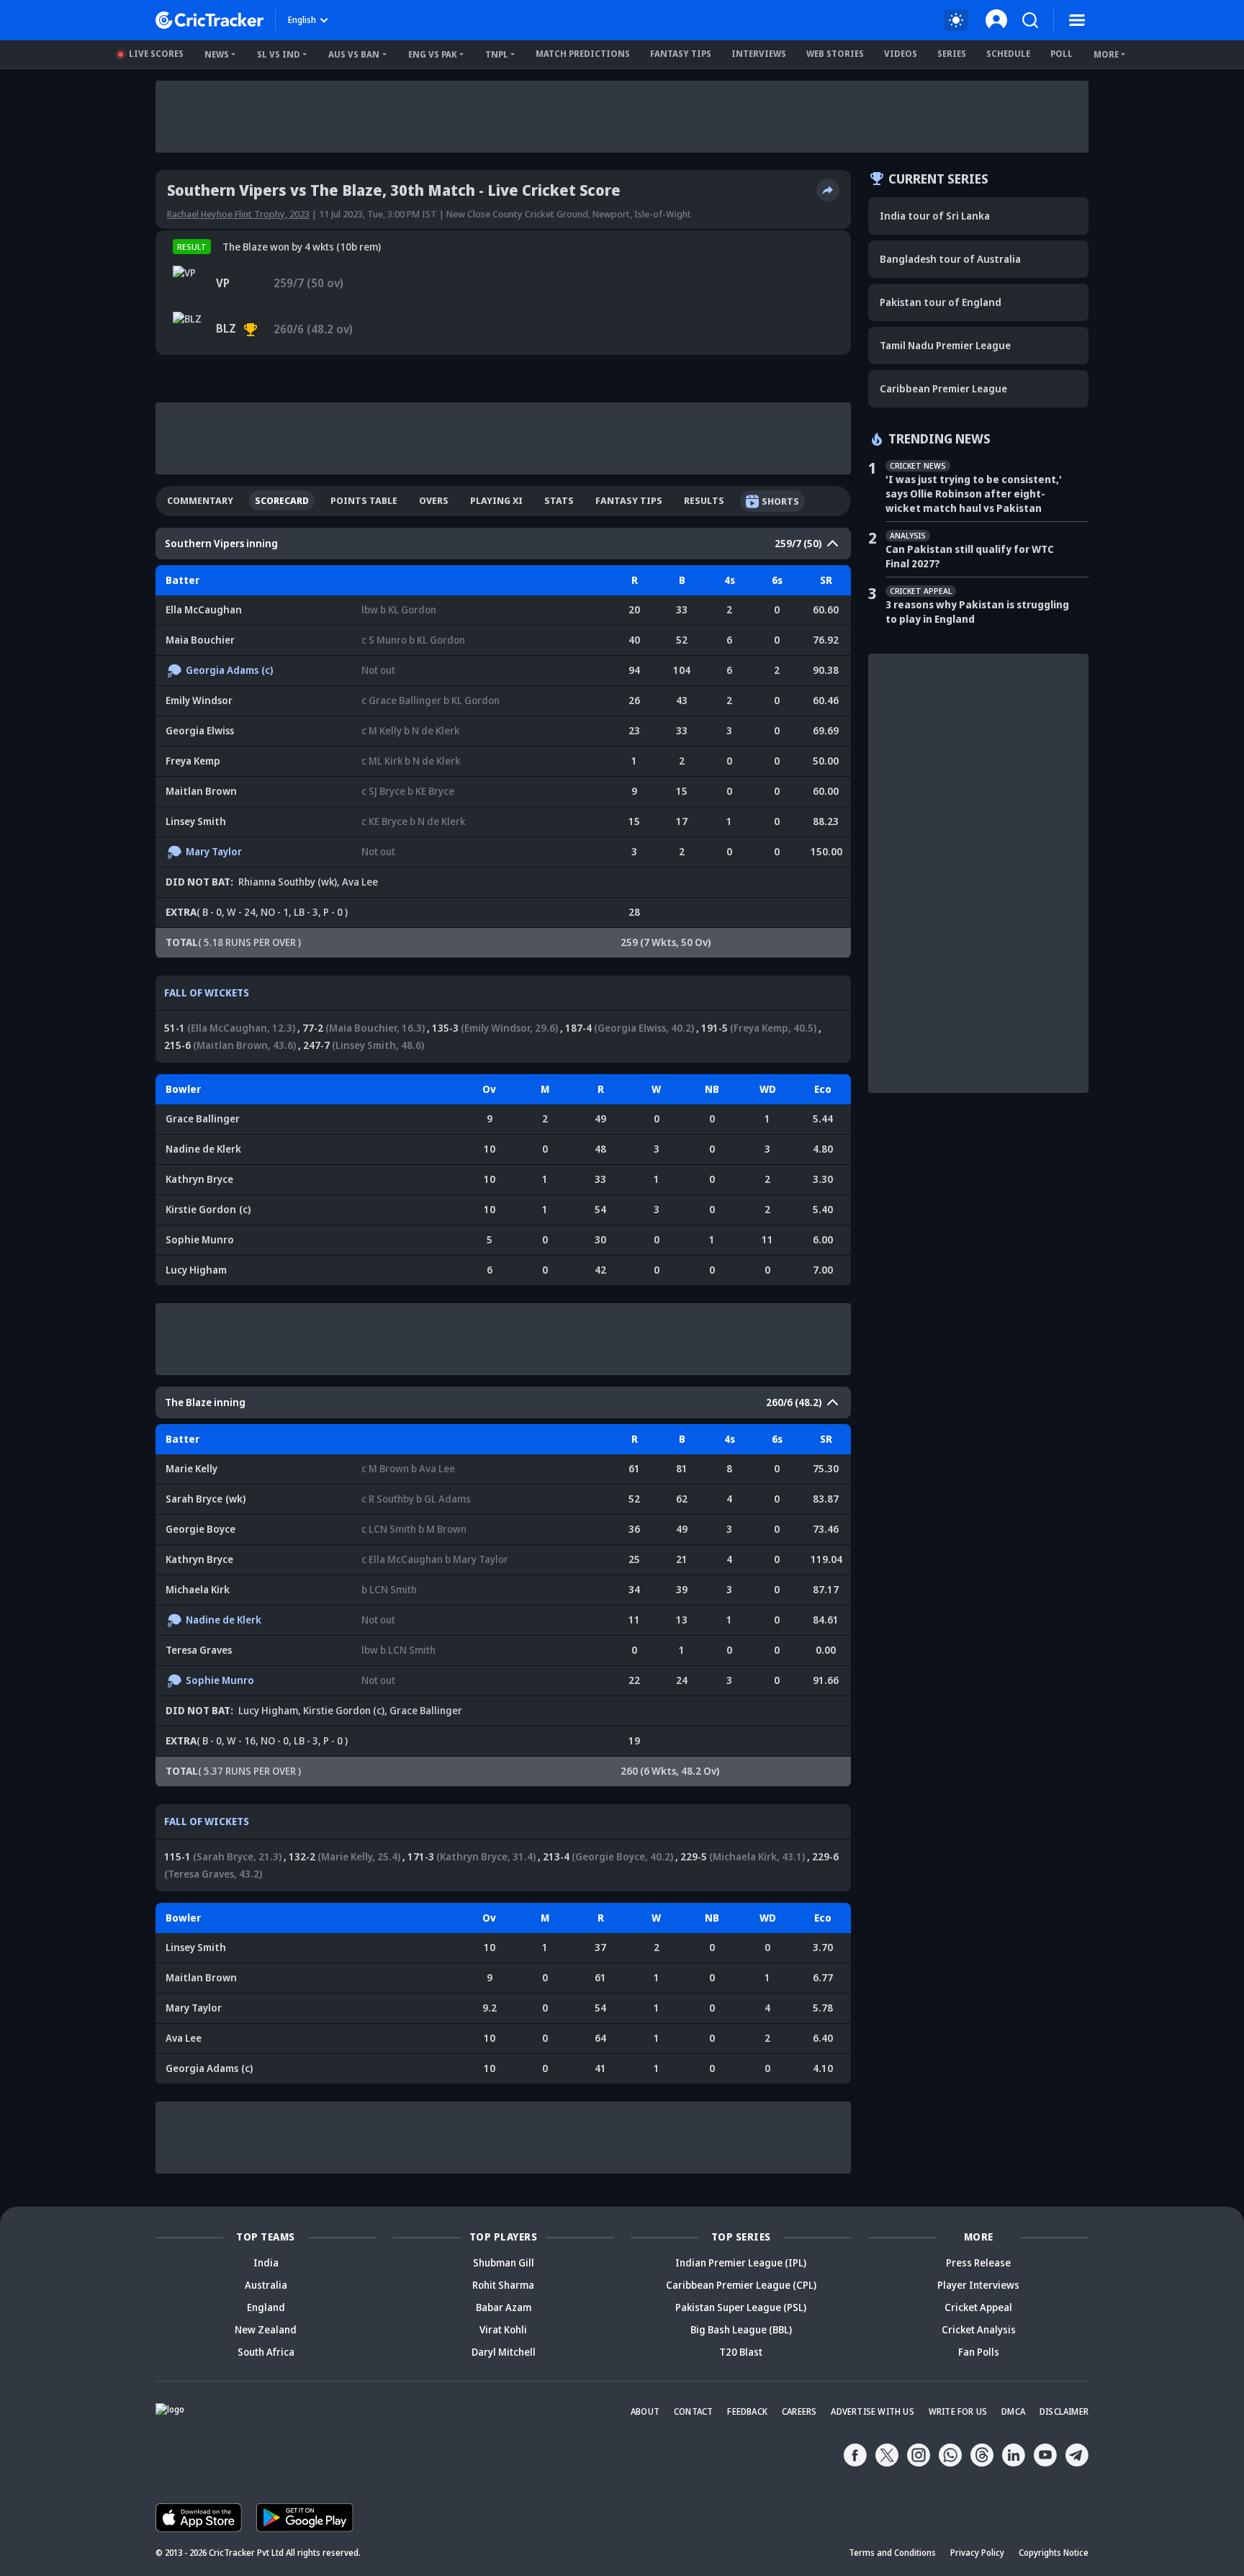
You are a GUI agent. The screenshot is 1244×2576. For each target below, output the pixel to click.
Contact (693, 2411)
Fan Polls (979, 2352)
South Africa (266, 2352)
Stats (559, 500)
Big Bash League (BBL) (741, 2329)
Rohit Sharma (503, 2285)
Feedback (747, 2411)
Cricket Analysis (979, 2329)
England (266, 2307)
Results (704, 500)
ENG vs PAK (433, 54)
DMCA (1013, 2411)
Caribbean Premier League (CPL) (741, 2285)
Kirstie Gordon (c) (344, 1710)
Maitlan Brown (201, 791)
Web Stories (835, 54)
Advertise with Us (872, 2411)
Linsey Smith (196, 821)
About (645, 2411)
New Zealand (266, 2329)
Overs (434, 500)
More (1106, 54)
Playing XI (496, 500)
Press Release (978, 2262)
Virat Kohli (503, 2329)
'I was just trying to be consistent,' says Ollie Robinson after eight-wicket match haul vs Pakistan (974, 494)
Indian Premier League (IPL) (741, 2262)
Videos (901, 54)
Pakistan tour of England (941, 302)
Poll (1062, 54)
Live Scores (156, 54)
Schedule (1008, 54)
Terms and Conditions (892, 2553)
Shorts (780, 501)
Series (952, 54)
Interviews (759, 54)
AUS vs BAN (354, 54)
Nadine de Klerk (203, 1149)
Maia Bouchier (200, 640)
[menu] (1077, 20)
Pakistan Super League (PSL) (741, 2307)
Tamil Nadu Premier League (945, 345)
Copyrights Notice (1054, 2553)
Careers (799, 2411)
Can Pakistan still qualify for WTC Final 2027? (970, 556)
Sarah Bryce (194, 1499)
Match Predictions (583, 54)
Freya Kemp (193, 761)
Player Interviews (978, 2285)
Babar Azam (504, 2307)
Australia (266, 2285)
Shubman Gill (504, 2262)
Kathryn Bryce (199, 1179)
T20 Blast (741, 2352)
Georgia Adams (222, 670)
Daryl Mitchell (504, 2352)
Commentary (200, 500)
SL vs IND (279, 54)
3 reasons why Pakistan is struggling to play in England (977, 612)
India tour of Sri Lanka (935, 216)
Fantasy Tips (681, 54)
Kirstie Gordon (208, 1209)
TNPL (497, 54)
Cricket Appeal (978, 2307)
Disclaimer (1064, 2411)
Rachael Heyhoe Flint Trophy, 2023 (238, 214)
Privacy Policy (977, 2553)
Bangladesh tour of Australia (950, 259)
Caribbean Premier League (943, 388)
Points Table (364, 500)
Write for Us (958, 2411)
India (266, 2262)
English (302, 20)
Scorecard (282, 500)
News (217, 54)
